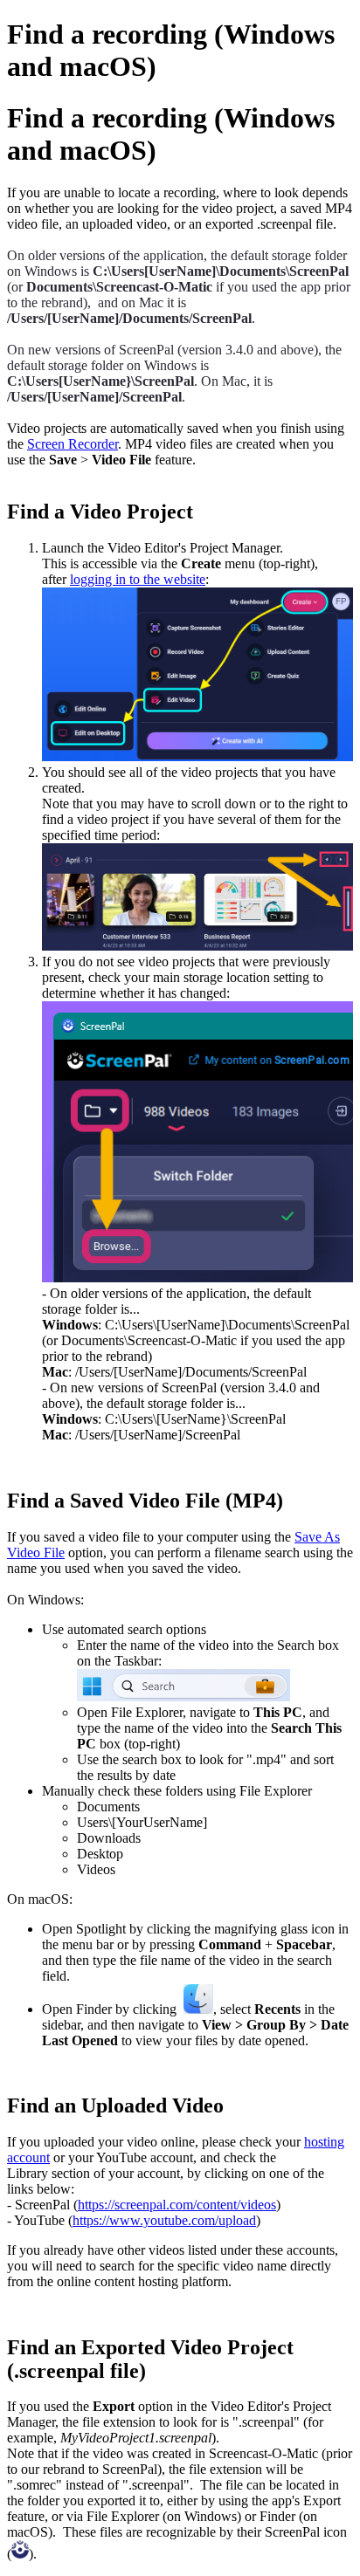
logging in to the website (138, 579)
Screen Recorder (73, 444)
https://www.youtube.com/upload (164, 2220)
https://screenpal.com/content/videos (177, 2205)
